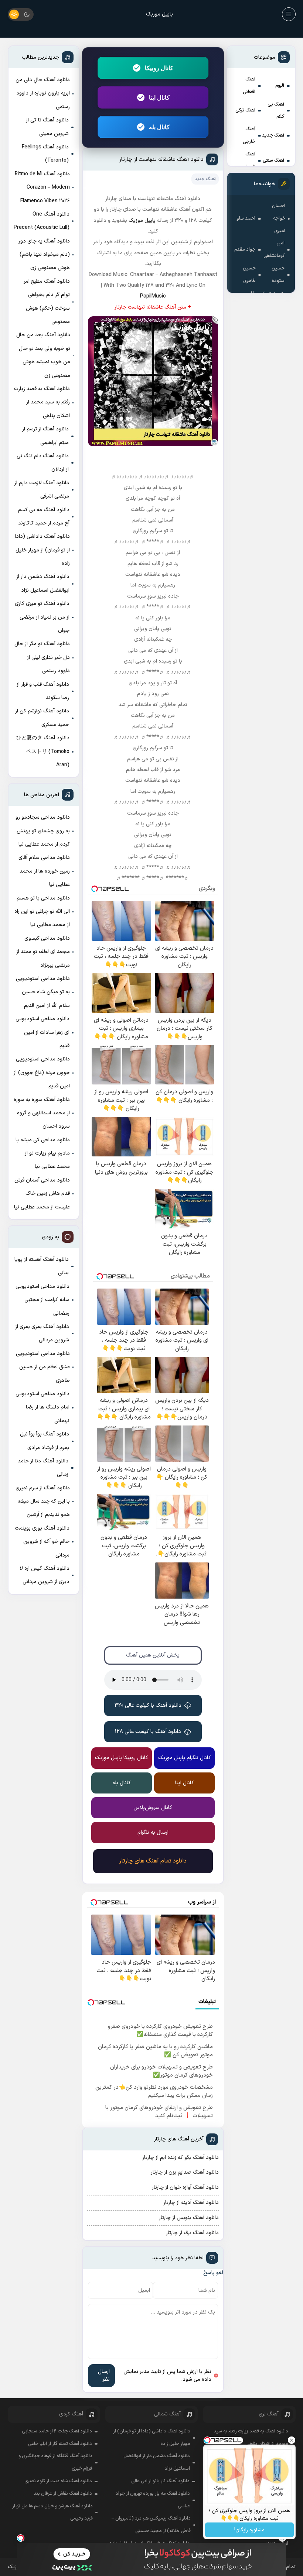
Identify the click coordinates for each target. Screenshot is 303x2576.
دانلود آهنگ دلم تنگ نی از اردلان (43, 463)
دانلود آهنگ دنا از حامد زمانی (43, 1468)
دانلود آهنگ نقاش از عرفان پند (63, 2494)
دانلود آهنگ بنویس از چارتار (189, 2218)
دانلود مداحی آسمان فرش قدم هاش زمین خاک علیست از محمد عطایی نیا (42, 1194)
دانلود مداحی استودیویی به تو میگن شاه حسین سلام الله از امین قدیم (43, 992)
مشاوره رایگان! (249, 2530)
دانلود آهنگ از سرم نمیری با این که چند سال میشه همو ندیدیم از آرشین (43, 1502)
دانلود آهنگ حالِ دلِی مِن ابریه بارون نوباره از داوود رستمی (43, 93)
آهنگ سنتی (273, 161)
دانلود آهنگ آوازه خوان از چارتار (185, 2188)
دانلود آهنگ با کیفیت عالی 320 (148, 1705)
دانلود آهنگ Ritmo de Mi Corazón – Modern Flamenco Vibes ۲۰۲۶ (42, 188)
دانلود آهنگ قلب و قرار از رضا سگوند (43, 691)
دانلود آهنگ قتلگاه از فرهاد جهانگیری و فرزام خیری (55, 2462)
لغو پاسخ (213, 2273)
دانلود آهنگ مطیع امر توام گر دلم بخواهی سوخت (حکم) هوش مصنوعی (47, 302)
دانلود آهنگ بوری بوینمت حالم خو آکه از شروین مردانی (42, 1542)
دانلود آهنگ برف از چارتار (192, 2233)
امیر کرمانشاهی (274, 250)
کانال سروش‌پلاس (153, 1808)
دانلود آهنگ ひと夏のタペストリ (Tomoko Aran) (43, 752)
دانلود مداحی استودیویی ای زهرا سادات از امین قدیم (42, 1032)
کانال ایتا (159, 97)
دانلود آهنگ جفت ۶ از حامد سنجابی (57, 2431)
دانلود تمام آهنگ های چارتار (153, 1861)
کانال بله (159, 127)
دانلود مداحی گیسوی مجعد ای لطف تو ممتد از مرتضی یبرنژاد (43, 952)
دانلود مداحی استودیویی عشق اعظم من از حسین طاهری (43, 1367)
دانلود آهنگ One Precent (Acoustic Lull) (42, 221)
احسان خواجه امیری (278, 219)
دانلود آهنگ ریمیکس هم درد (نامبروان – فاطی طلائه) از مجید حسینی (151, 2525)
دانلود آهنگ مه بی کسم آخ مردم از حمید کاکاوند (44, 517)
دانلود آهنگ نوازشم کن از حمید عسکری (42, 718)
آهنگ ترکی (245, 110)
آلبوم (280, 86)
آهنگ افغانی (249, 86)
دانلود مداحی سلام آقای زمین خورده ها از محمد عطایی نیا (44, 871)
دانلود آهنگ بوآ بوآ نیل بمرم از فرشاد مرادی (45, 1441)
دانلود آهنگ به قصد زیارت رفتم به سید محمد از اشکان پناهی (42, 402)
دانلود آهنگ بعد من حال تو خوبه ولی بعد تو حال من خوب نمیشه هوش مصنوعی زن (43, 355)
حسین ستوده (278, 275)
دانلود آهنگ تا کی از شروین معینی (47, 127)
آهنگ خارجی (249, 135)
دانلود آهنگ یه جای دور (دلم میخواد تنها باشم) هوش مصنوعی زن (44, 255)
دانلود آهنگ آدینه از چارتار (191, 2203)
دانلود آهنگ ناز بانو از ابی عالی (160, 2481)
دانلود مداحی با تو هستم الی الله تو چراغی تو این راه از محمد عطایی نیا (42, 912)
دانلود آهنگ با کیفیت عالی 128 (148, 1732)
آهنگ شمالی (249, 161)
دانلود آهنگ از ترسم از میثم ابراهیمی (45, 436)
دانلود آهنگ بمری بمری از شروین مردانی (42, 1333)
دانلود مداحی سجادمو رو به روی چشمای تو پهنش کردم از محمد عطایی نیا (43, 831)
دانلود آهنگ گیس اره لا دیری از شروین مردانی (45, 1575)
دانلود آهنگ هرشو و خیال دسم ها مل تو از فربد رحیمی (52, 2513)
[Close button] (292, 2440)
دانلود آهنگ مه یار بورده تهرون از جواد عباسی (153, 2500)
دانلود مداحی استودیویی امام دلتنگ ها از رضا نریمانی (42, 1407)
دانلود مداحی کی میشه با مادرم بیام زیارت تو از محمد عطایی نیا (43, 1153)
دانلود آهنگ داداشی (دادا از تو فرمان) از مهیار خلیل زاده (42, 550)
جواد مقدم (245, 250)
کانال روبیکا (159, 68)
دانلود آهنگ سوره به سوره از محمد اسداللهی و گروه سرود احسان (42, 1113)
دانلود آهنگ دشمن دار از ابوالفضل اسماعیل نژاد (43, 583)
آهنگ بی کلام (276, 111)
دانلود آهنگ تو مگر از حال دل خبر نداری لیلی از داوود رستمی (42, 657)
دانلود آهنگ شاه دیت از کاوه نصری (58, 2481)
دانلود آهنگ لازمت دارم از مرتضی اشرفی (42, 490)
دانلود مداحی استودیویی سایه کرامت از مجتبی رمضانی (42, 1300)
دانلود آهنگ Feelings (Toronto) (45, 154)
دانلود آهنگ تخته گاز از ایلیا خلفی (60, 2444)
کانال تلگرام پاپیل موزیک (185, 1758)
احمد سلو (246, 219)
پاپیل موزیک (159, 14)
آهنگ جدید (273, 135)
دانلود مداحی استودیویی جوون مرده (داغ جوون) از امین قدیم (42, 1073)
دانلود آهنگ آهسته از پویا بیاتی (42, 1266)
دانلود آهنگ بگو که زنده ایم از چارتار (181, 2158)
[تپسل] (21, 2538)
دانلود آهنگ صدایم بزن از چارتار (185, 2172)
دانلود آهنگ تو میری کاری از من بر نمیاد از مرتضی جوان (42, 617)
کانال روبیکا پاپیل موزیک (122, 1758)
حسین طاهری (249, 275)
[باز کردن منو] (289, 14)
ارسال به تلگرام (153, 1832)
